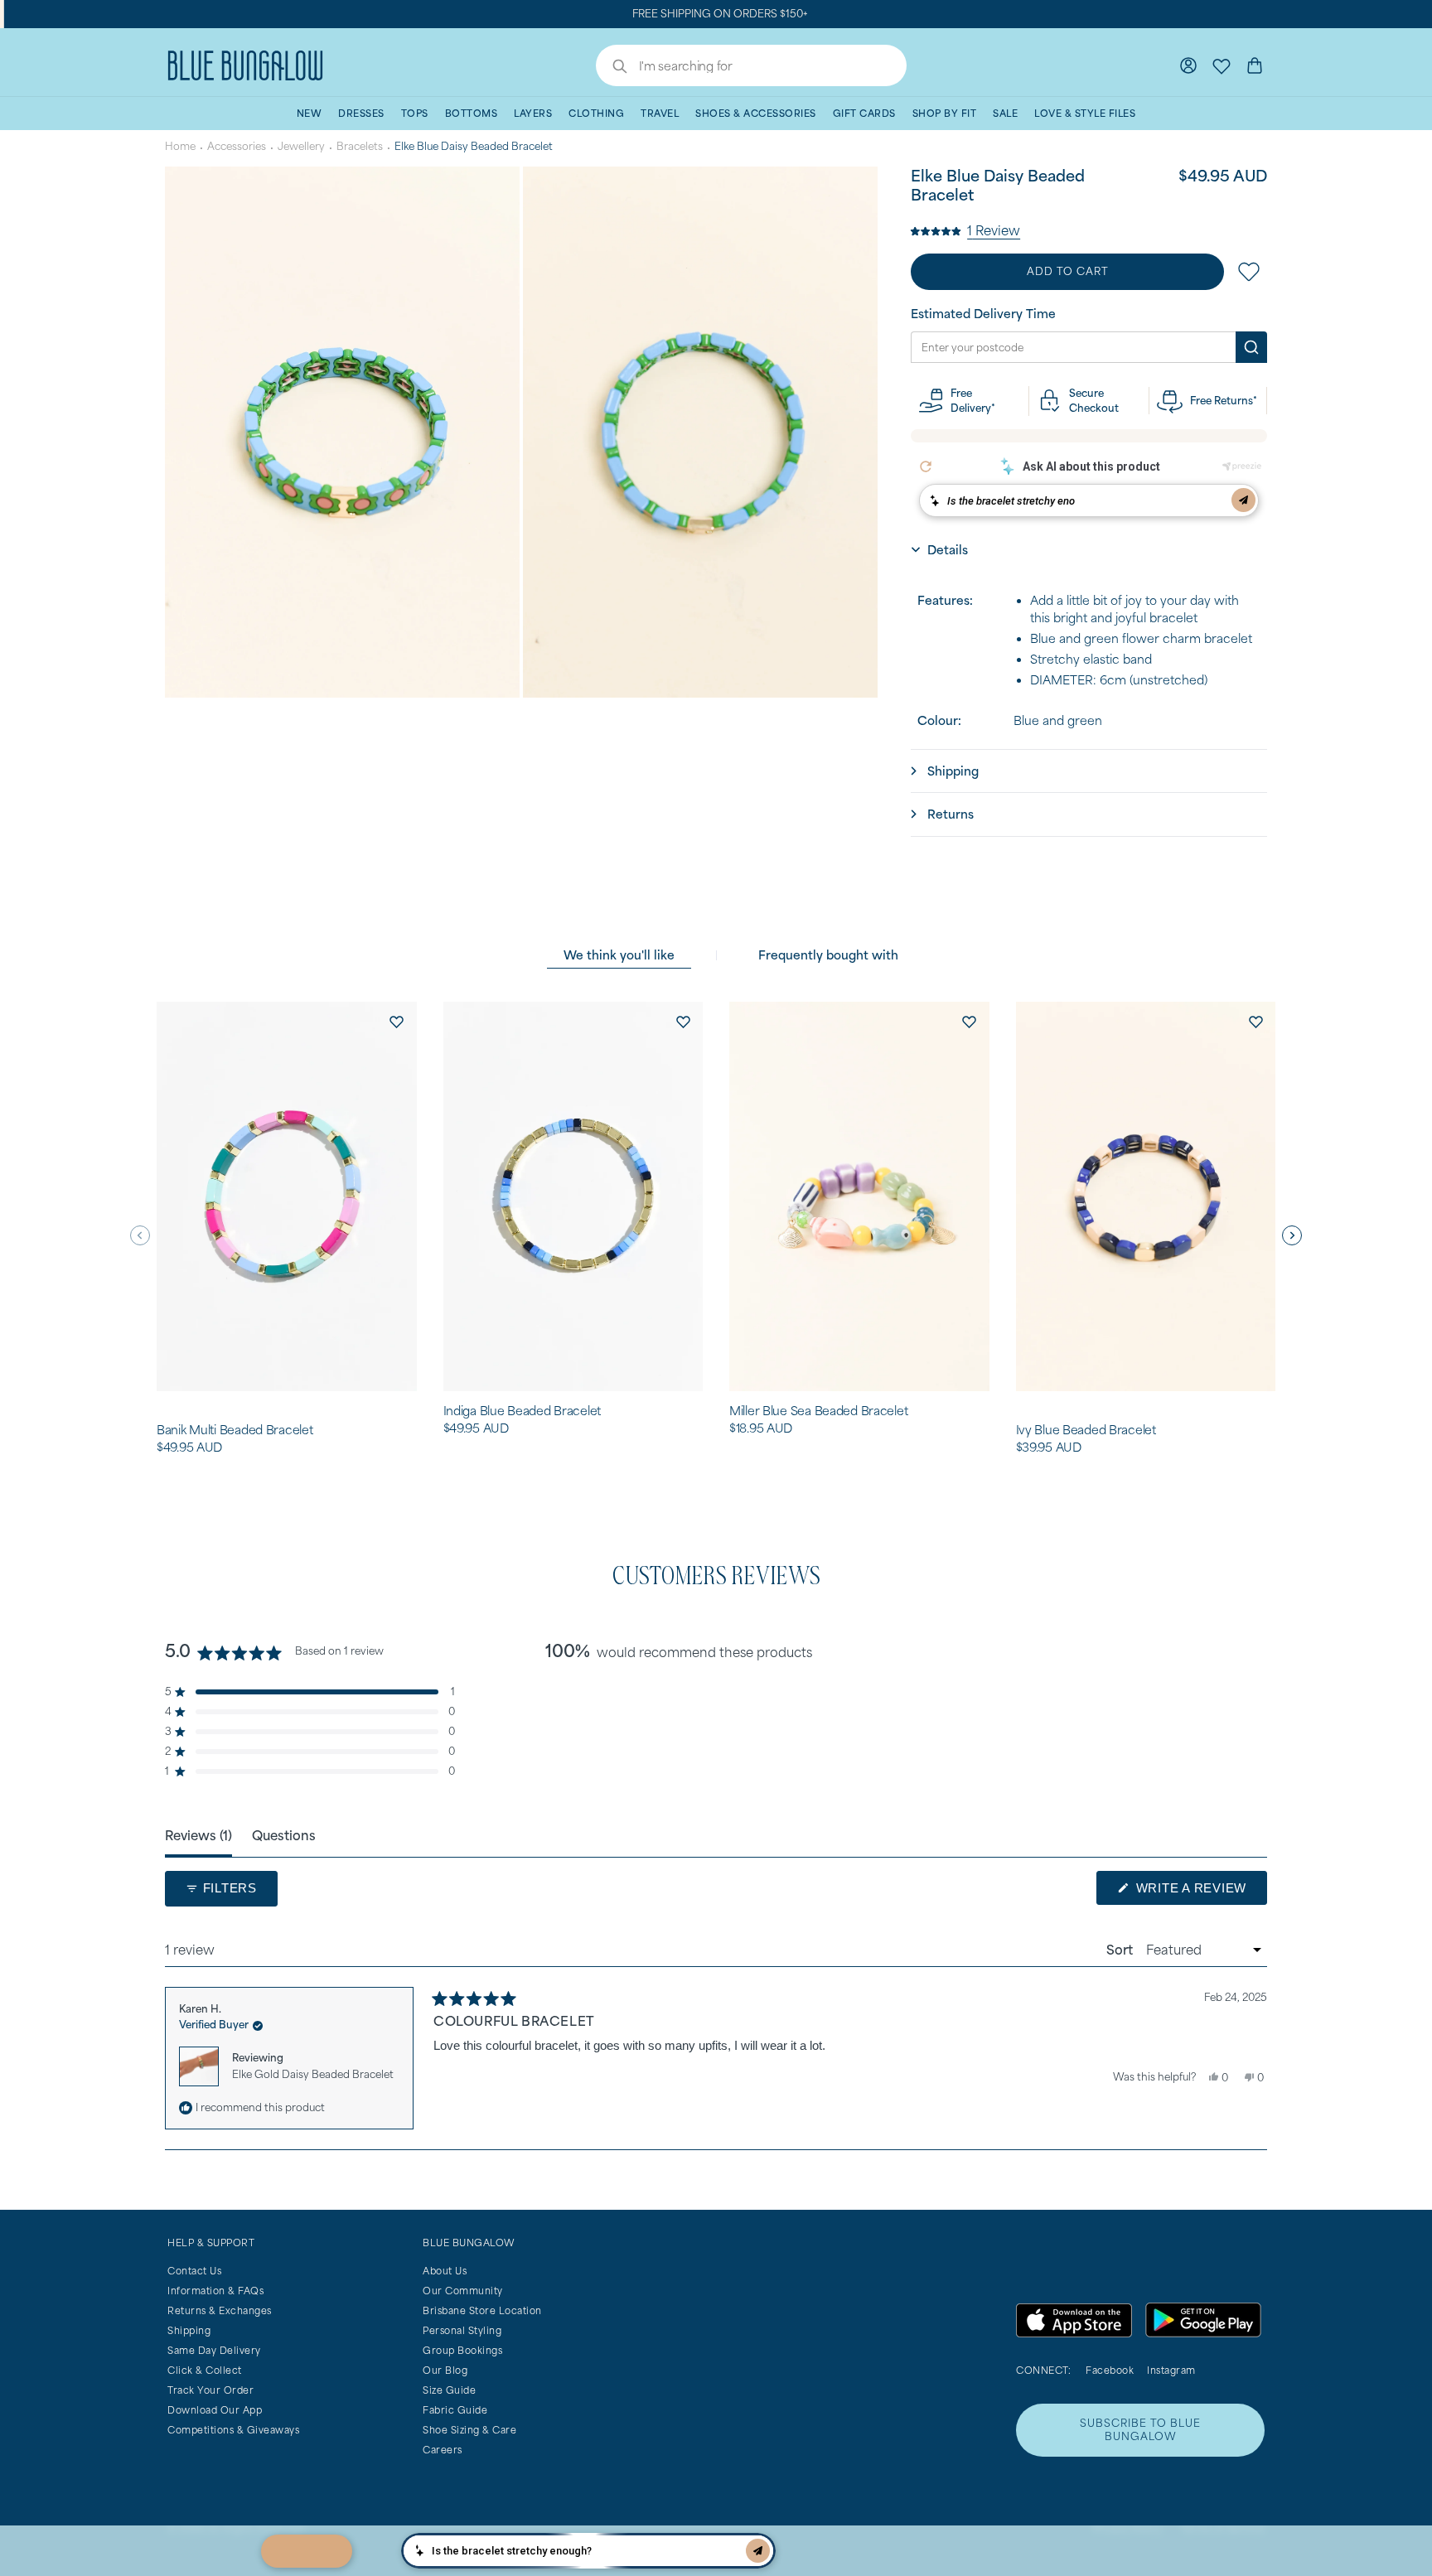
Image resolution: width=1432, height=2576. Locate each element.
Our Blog (445, 2370)
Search (612, 68)
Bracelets (360, 146)
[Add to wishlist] (397, 1022)
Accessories (237, 146)
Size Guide (449, 2390)
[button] (965, 230)
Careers (443, 2450)
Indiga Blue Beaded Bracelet (522, 1411)
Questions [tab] (284, 1835)
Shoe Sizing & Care (469, 2430)
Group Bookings (462, 2350)
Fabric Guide (455, 2410)
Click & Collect (205, 2370)
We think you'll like (619, 955)
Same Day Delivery (214, 2350)
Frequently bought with (828, 955)
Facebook (1110, 2370)
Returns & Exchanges (220, 2310)
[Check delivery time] (1251, 347)
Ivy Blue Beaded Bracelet (1086, 1430)
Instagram (1171, 2370)
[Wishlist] (1222, 65)
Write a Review (1200, 1892)
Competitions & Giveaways (233, 2430)
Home (180, 146)
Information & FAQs (215, 2291)
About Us (445, 2271)
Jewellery (301, 146)
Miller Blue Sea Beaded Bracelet (818, 1411)
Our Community (463, 2291)
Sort (1121, 1950)
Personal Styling (462, 2330)
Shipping (189, 2330)
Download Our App (215, 2410)
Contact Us (194, 2271)
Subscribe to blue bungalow (1140, 2430)
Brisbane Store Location (482, 2310)
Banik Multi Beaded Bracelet (235, 1430)
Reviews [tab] (198, 1835)
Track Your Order (210, 2390)
